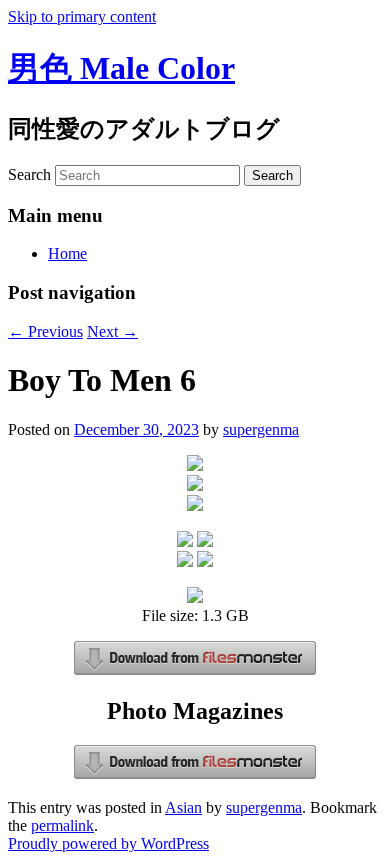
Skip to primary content (82, 16)
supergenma (261, 429)
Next (112, 331)
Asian (183, 807)
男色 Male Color (121, 68)
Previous (45, 331)
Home (67, 253)
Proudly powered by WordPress (108, 843)
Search (29, 174)
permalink (62, 825)
